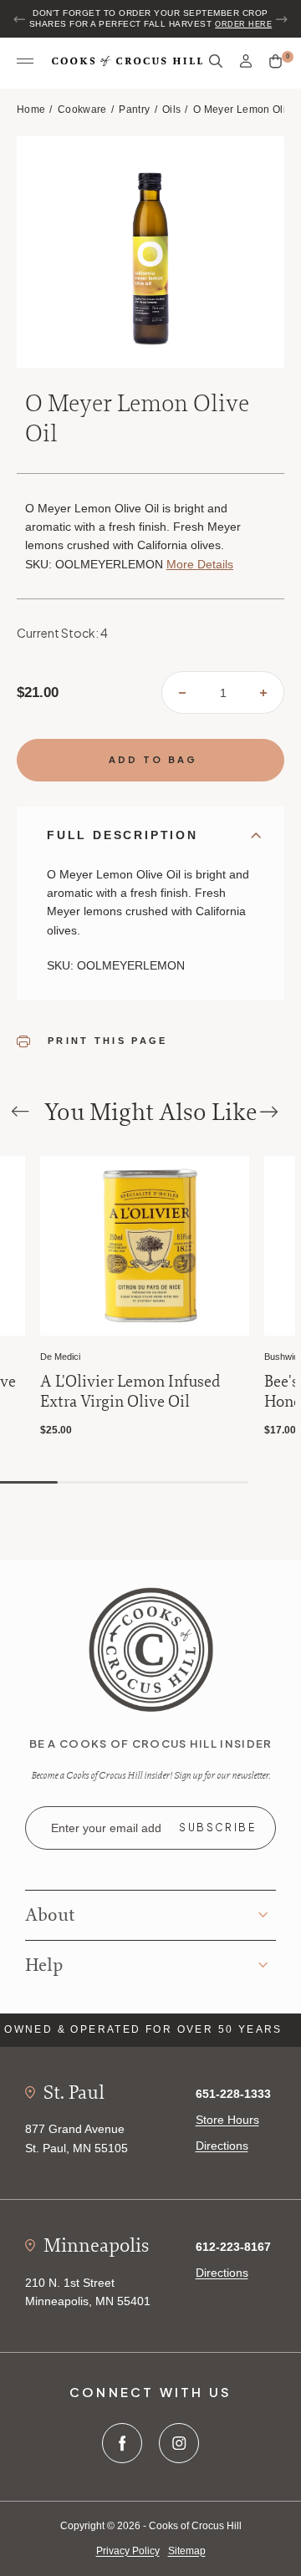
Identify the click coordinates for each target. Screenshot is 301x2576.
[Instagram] (179, 2443)
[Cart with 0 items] (275, 62)
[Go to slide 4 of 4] (217, 1482)
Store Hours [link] (227, 2120)
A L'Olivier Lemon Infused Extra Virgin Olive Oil (130, 1392)
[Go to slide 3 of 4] (153, 1482)
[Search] (216, 61)
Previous (20, 19)
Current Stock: (62, 633)
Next (281, 19)
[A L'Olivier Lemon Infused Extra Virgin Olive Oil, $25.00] (145, 1246)
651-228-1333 (233, 2094)
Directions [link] (222, 2146)
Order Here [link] (243, 24)
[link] (151, 1648)
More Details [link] (200, 564)
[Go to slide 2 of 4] (89, 1482)
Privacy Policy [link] (128, 2551)
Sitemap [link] (187, 2551)
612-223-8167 (233, 2247)
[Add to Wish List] (9, 1171)
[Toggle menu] (25, 62)
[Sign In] (246, 61)
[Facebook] (122, 2443)
